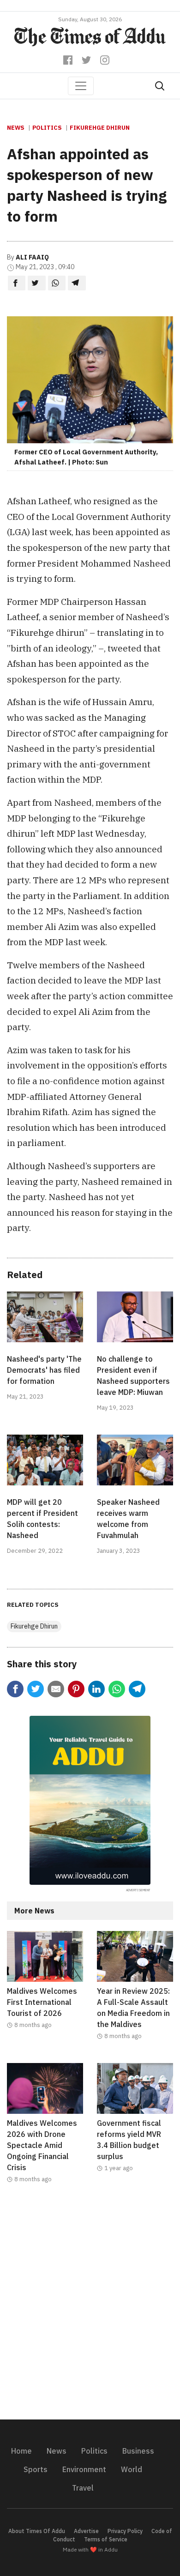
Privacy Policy (125, 2531)
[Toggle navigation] (81, 86)
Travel (83, 2488)
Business (138, 2451)
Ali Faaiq (32, 257)
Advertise (86, 2531)
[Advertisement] (90, 2307)
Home (21, 2451)
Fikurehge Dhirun (100, 128)
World (132, 2469)
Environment (84, 2469)
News (16, 128)
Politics (47, 128)
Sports (36, 2469)
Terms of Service (106, 2539)
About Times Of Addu (37, 2531)
